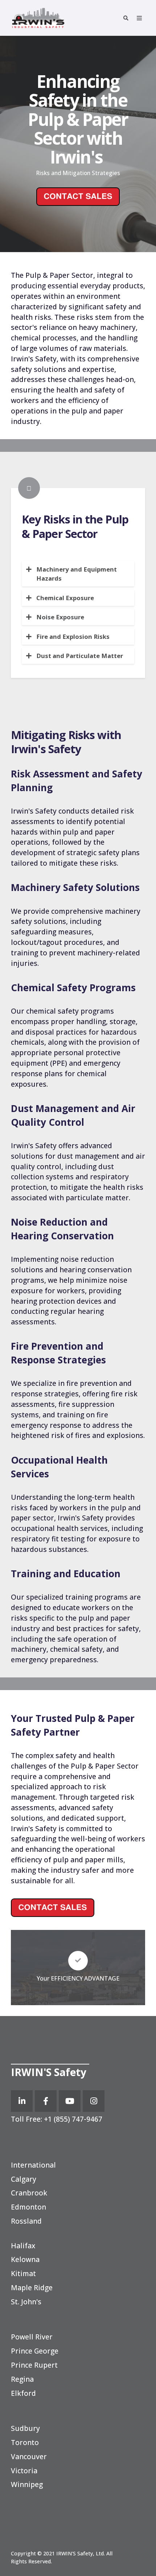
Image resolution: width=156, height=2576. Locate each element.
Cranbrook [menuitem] (29, 2193)
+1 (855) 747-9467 (72, 2119)
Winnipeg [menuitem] (27, 2484)
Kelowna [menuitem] (25, 2259)
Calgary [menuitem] (24, 2179)
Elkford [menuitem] (23, 2393)
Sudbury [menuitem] (25, 2428)
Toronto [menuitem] (25, 2442)
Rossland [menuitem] (26, 2221)
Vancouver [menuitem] (29, 2456)
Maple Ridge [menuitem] (32, 2288)
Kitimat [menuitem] (23, 2273)
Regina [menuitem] (22, 2379)
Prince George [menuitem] (35, 2351)
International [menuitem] (33, 2165)
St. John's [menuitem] (26, 2302)
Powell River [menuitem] (32, 2337)
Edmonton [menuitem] (28, 2207)
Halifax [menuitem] (23, 2246)
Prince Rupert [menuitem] (34, 2365)
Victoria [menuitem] (24, 2471)
